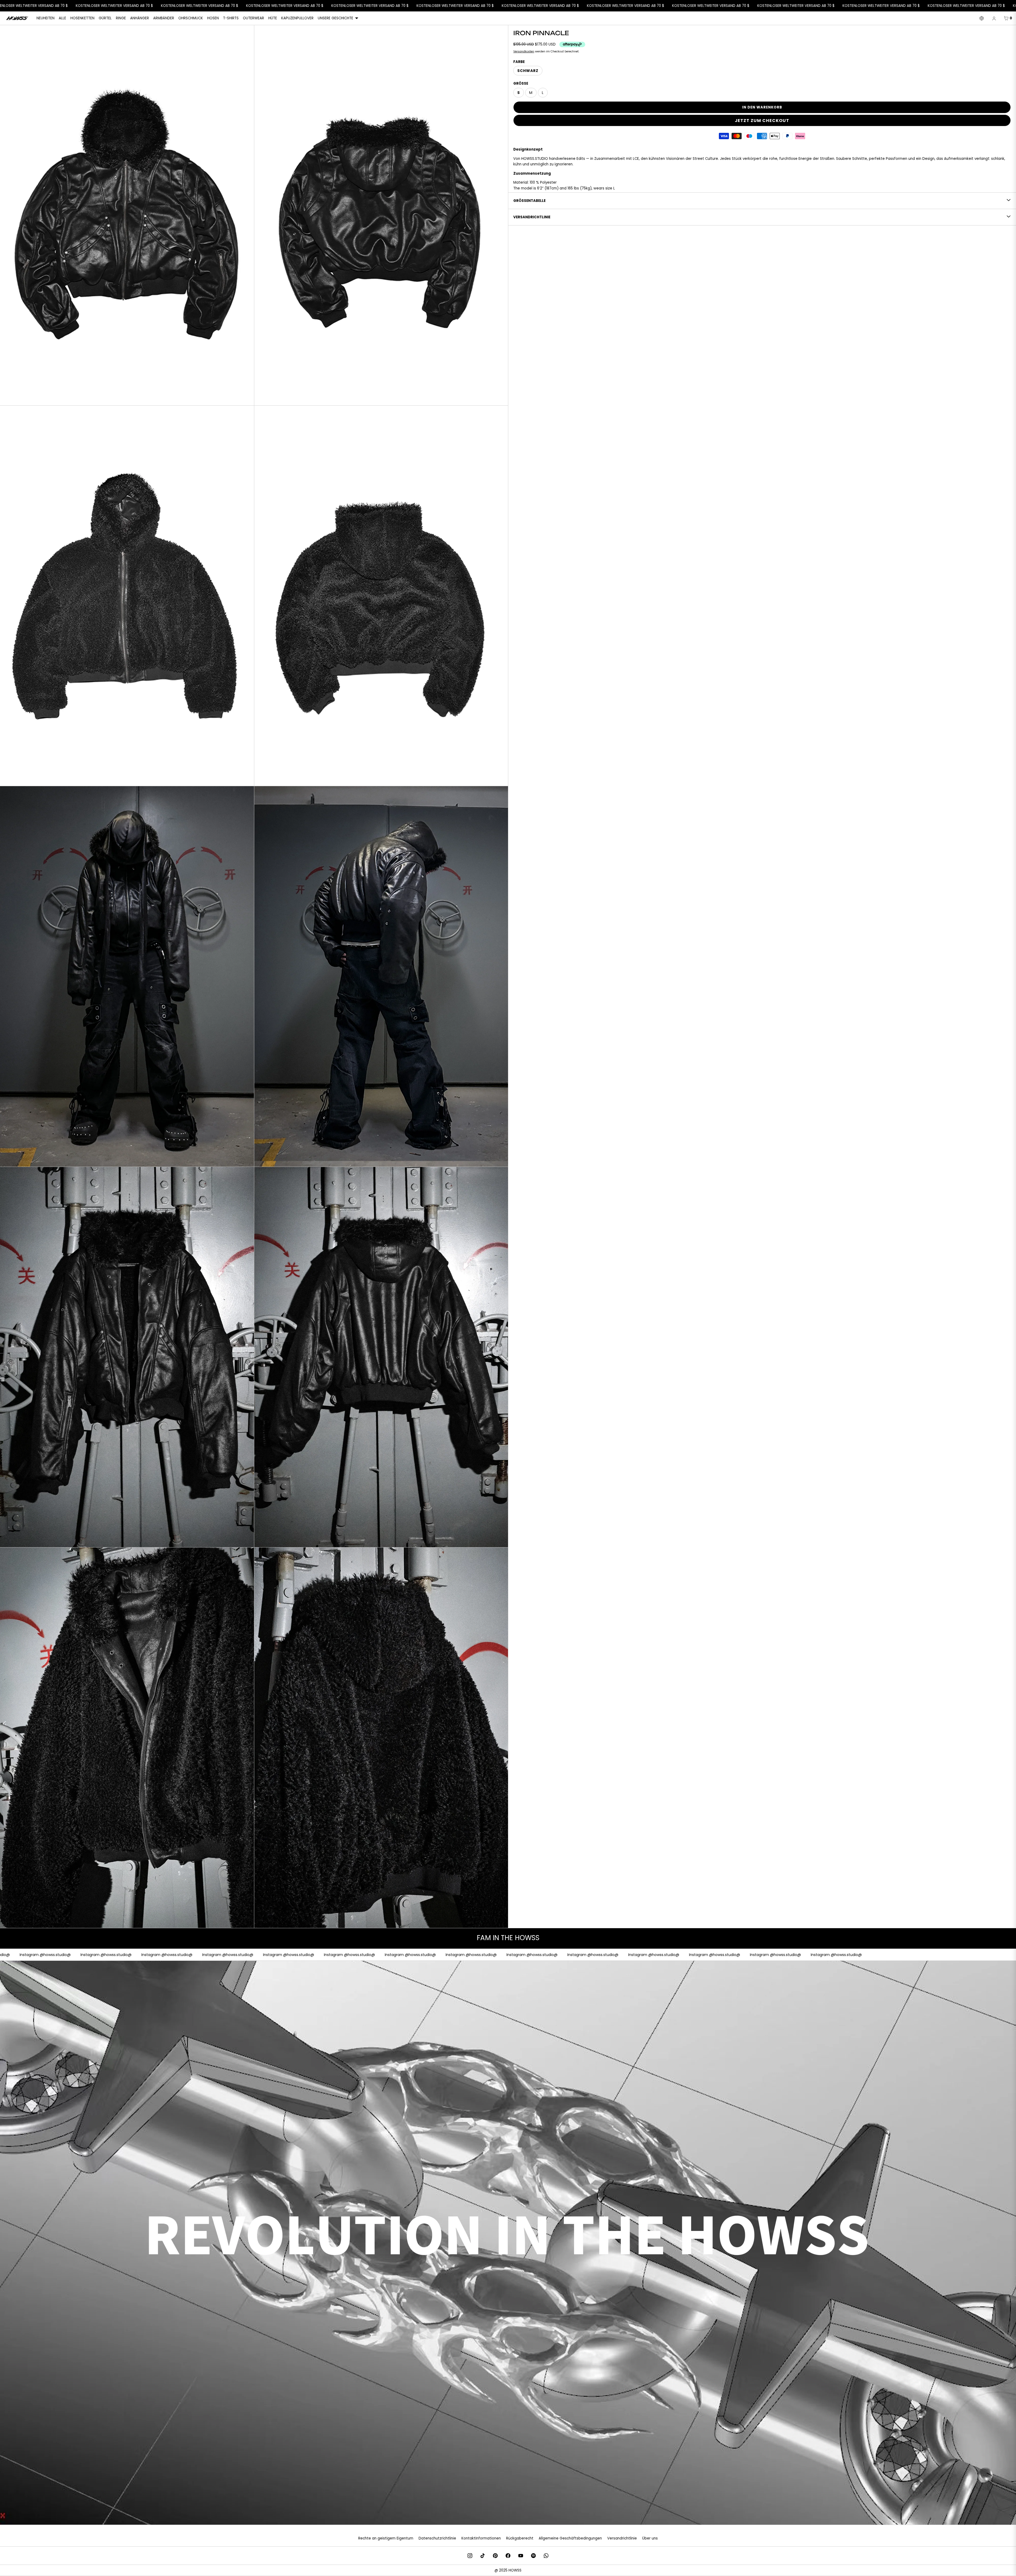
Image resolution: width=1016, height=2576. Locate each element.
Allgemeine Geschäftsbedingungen (570, 2538)
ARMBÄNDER (164, 18)
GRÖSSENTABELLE (529, 201)
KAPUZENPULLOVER (297, 18)
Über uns (650, 2538)
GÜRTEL (105, 18)
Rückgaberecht (520, 2538)
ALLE (62, 18)
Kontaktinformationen (481, 2538)
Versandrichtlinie (622, 2538)
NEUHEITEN (46, 18)
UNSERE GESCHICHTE (335, 18)
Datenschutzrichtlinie (437, 2538)
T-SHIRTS (231, 18)
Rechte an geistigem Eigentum (386, 2538)
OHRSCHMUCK (191, 18)
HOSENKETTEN (82, 18)
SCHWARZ (528, 71)
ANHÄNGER (140, 18)
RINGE (121, 18)
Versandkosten (524, 51)
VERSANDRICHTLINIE (532, 217)
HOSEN (213, 18)
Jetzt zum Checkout (762, 121)
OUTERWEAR (253, 18)
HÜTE (273, 18)
